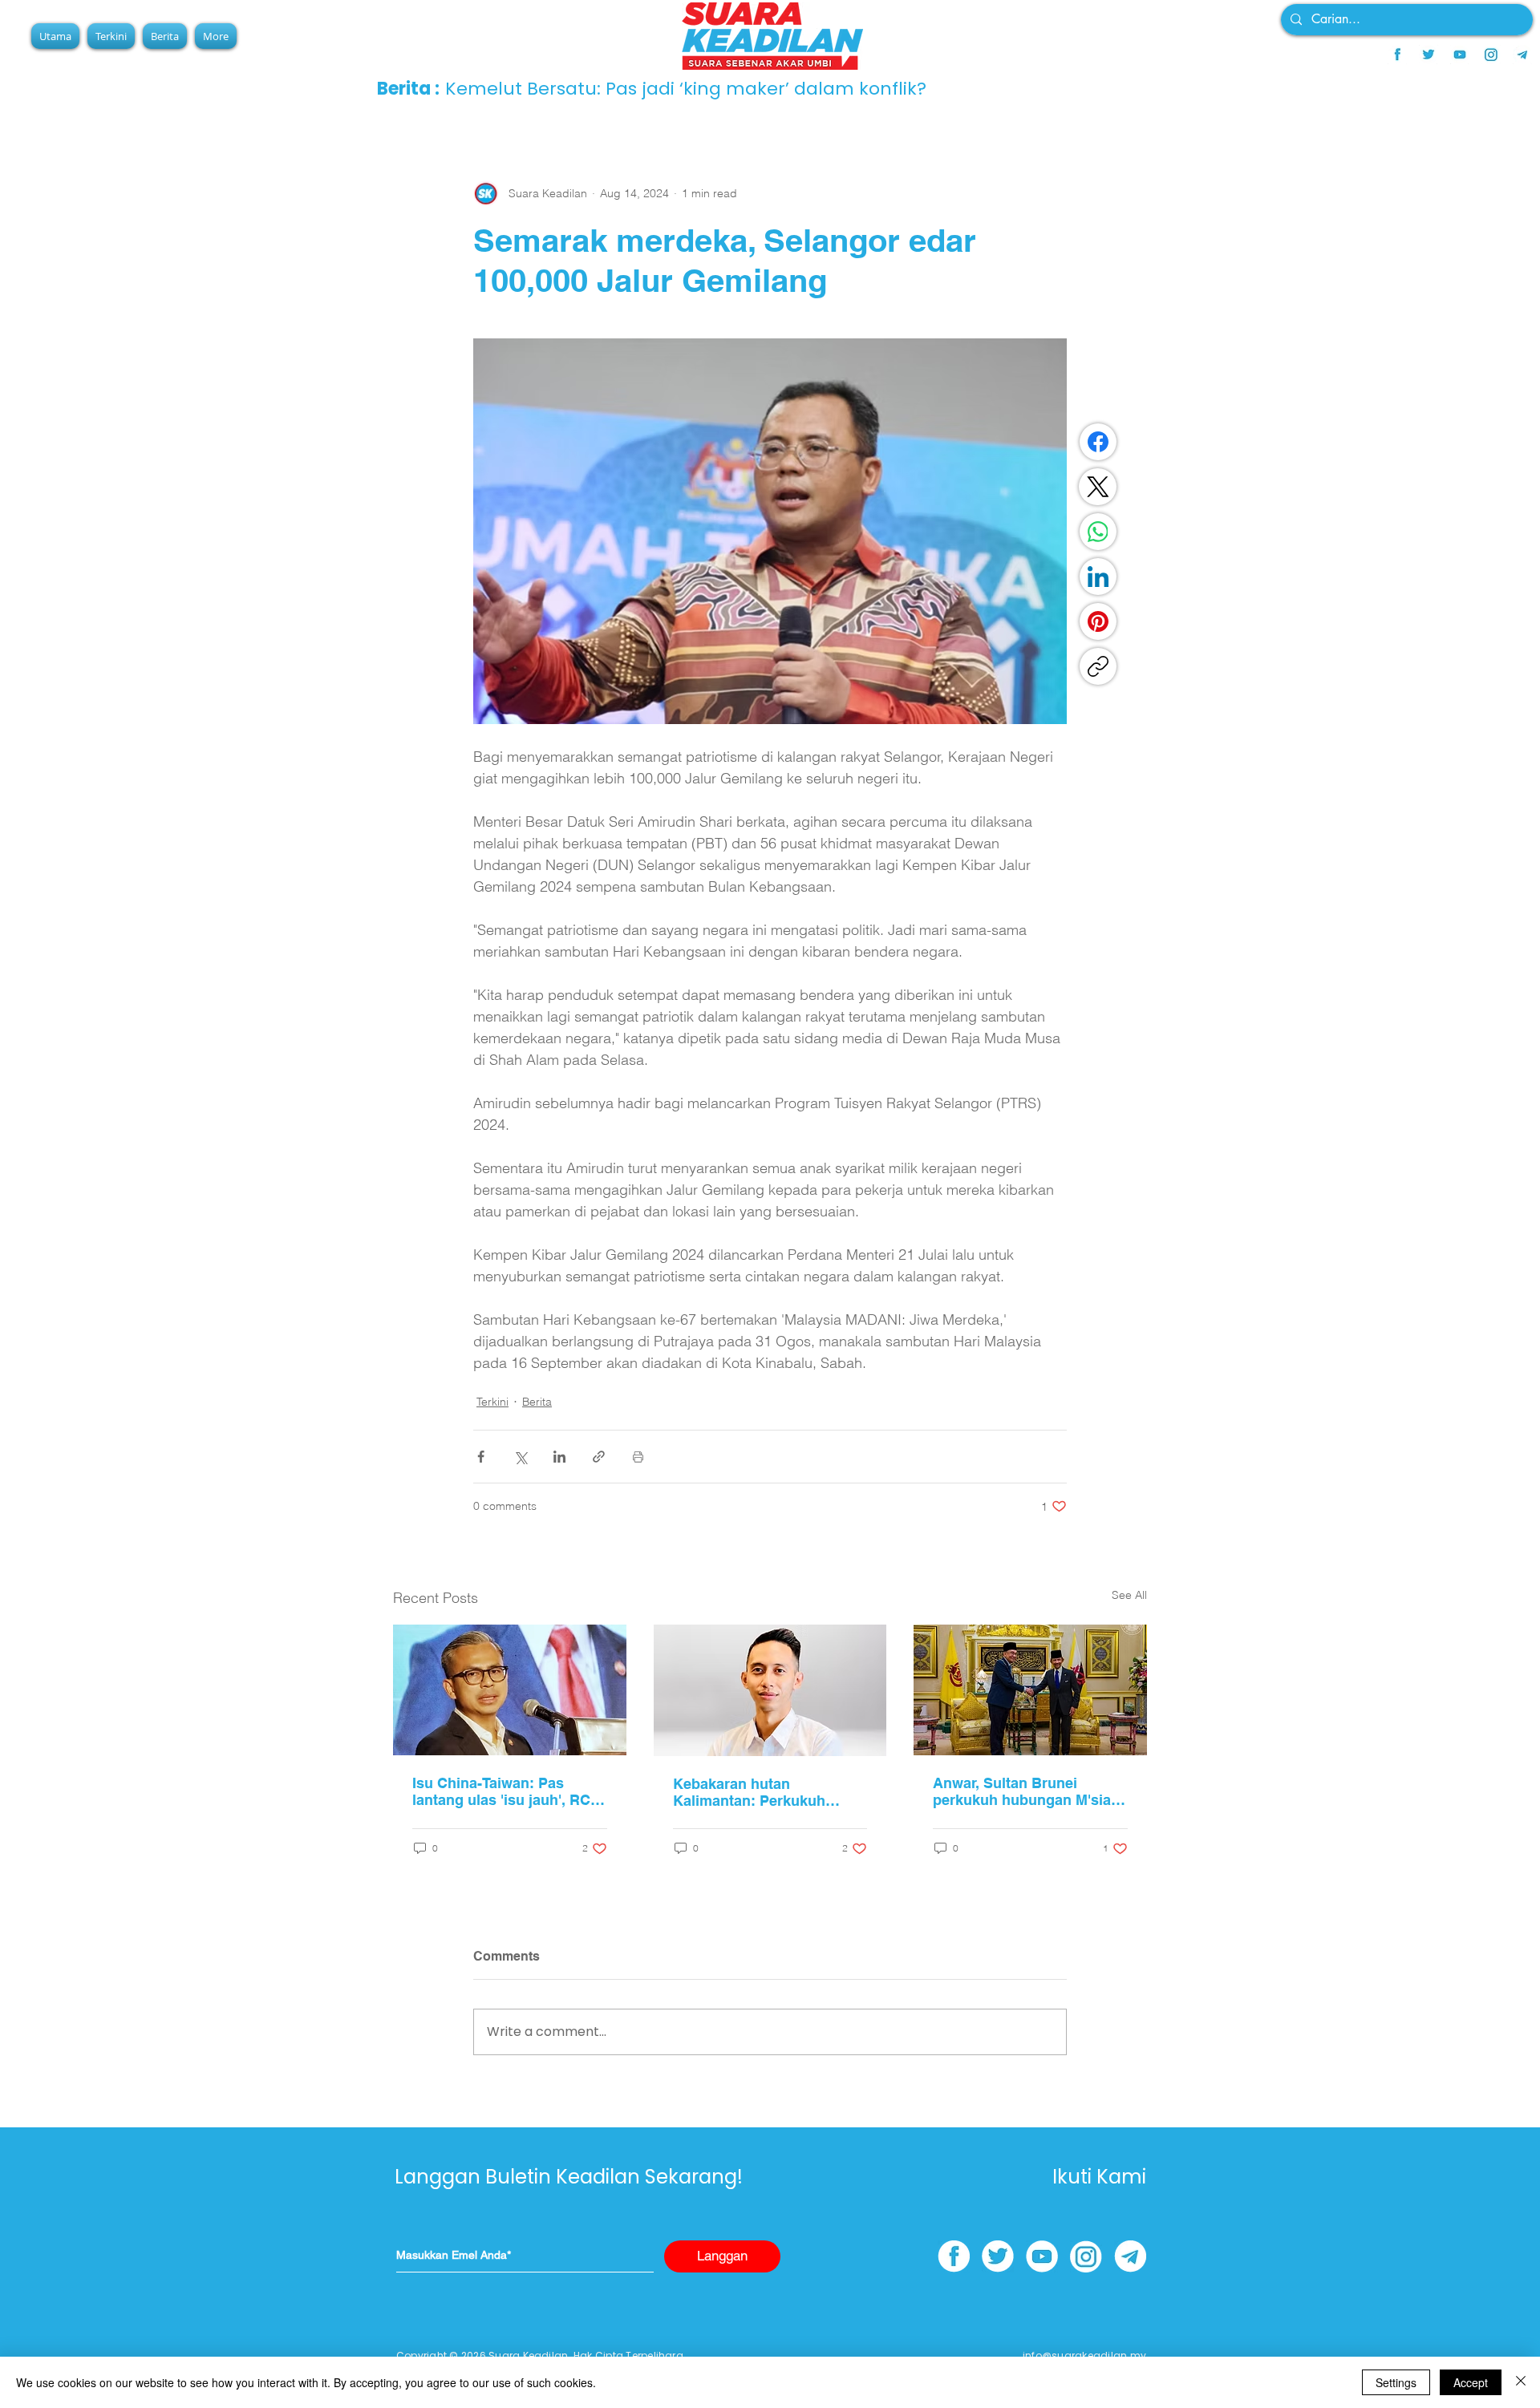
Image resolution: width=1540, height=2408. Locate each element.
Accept (1471, 2382)
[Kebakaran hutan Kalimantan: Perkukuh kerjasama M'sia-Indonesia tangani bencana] (770, 1690)
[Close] (1521, 2382)
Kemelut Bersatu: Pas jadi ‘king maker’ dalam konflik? (758, 89)
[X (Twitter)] (1098, 487)
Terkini (492, 1402)
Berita (537, 1402)
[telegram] (1522, 55)
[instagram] (1491, 55)
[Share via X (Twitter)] (520, 1457)
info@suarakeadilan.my (1084, 2355)
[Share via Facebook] (481, 1457)
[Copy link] (1098, 666)
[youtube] (1460, 55)
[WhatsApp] (1098, 532)
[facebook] (1397, 55)
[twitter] (1429, 55)
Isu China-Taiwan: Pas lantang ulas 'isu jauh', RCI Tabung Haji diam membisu (505, 1791)
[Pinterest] (1098, 621)
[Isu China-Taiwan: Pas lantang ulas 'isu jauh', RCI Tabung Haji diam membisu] (510, 1690)
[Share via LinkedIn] (559, 1457)
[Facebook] (1098, 442)
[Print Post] (638, 1457)
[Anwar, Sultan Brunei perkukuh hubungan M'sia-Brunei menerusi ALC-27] (1030, 1690)
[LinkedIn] (1098, 577)
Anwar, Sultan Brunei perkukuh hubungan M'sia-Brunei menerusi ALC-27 (1024, 1791)
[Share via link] (599, 1457)
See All (1129, 1595)
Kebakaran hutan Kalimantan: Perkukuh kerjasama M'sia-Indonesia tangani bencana (764, 1792)
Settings (1396, 2382)
